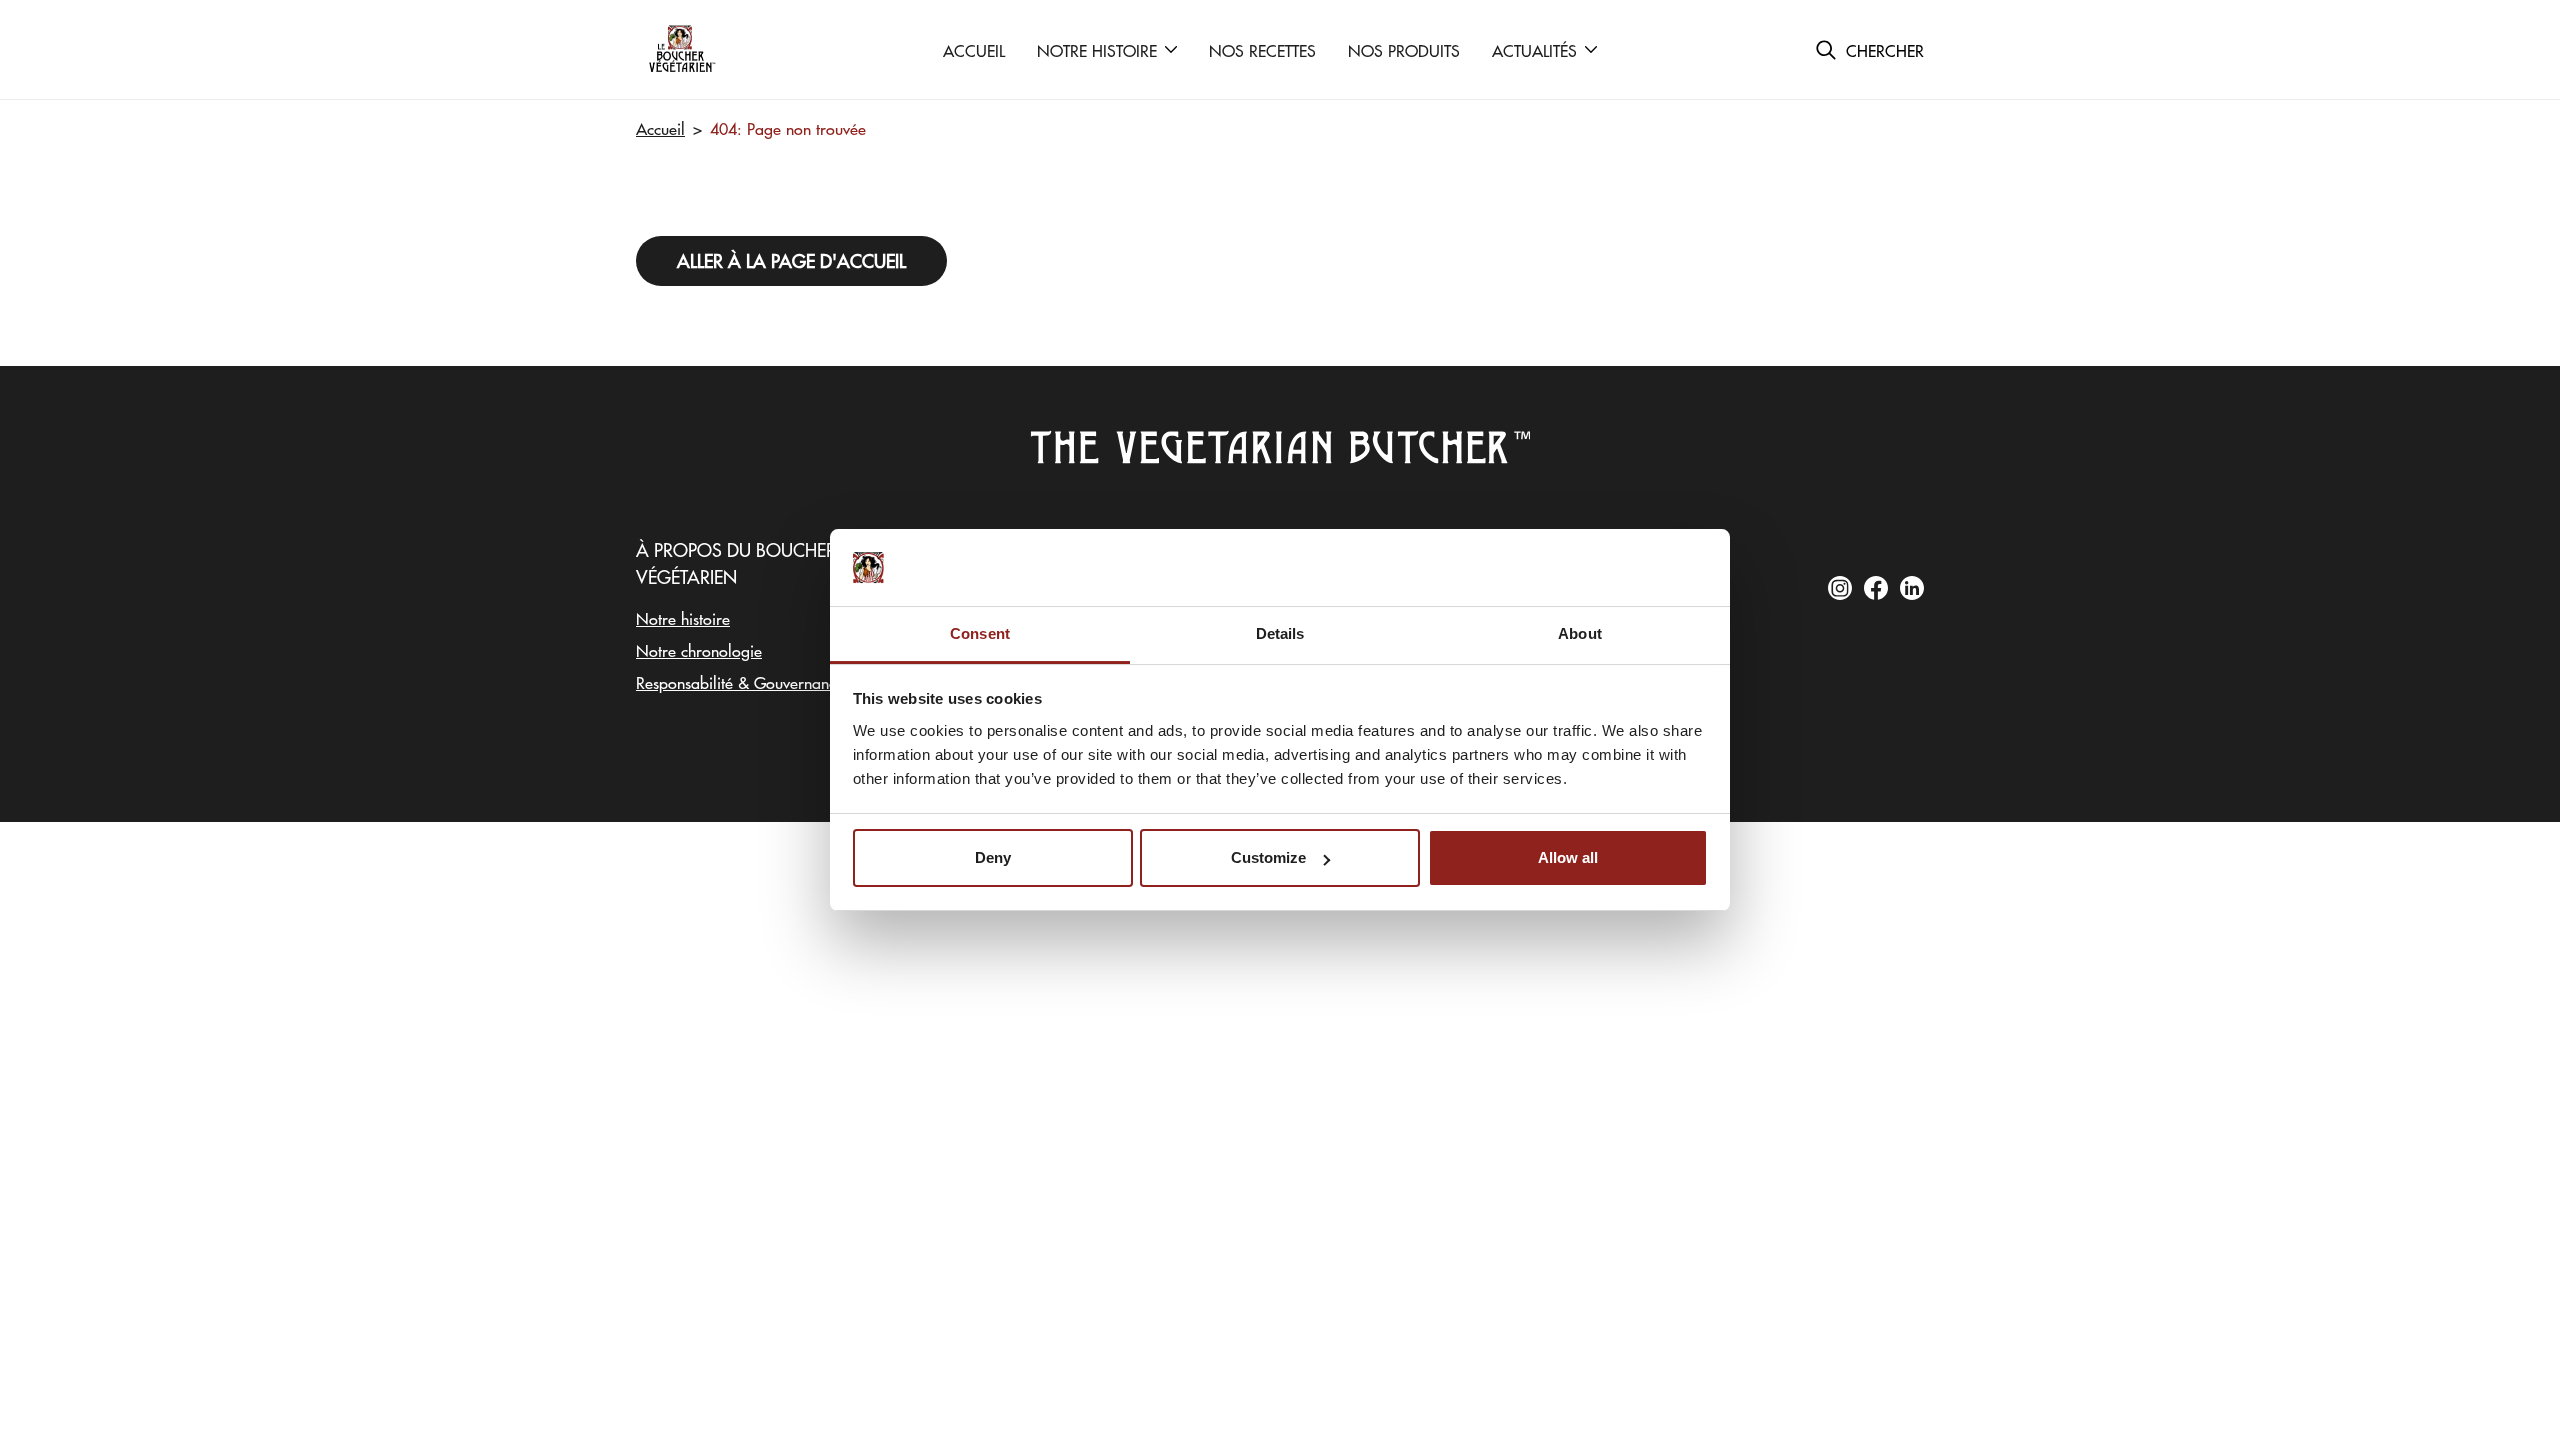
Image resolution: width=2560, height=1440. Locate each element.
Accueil (660, 128)
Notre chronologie (699, 650)
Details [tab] (1280, 633)
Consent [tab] (980, 633)
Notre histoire (683, 618)
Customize (1268, 857)
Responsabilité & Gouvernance (740, 682)
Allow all (1568, 857)
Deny (993, 857)
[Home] (681, 50)
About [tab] (1580, 633)
